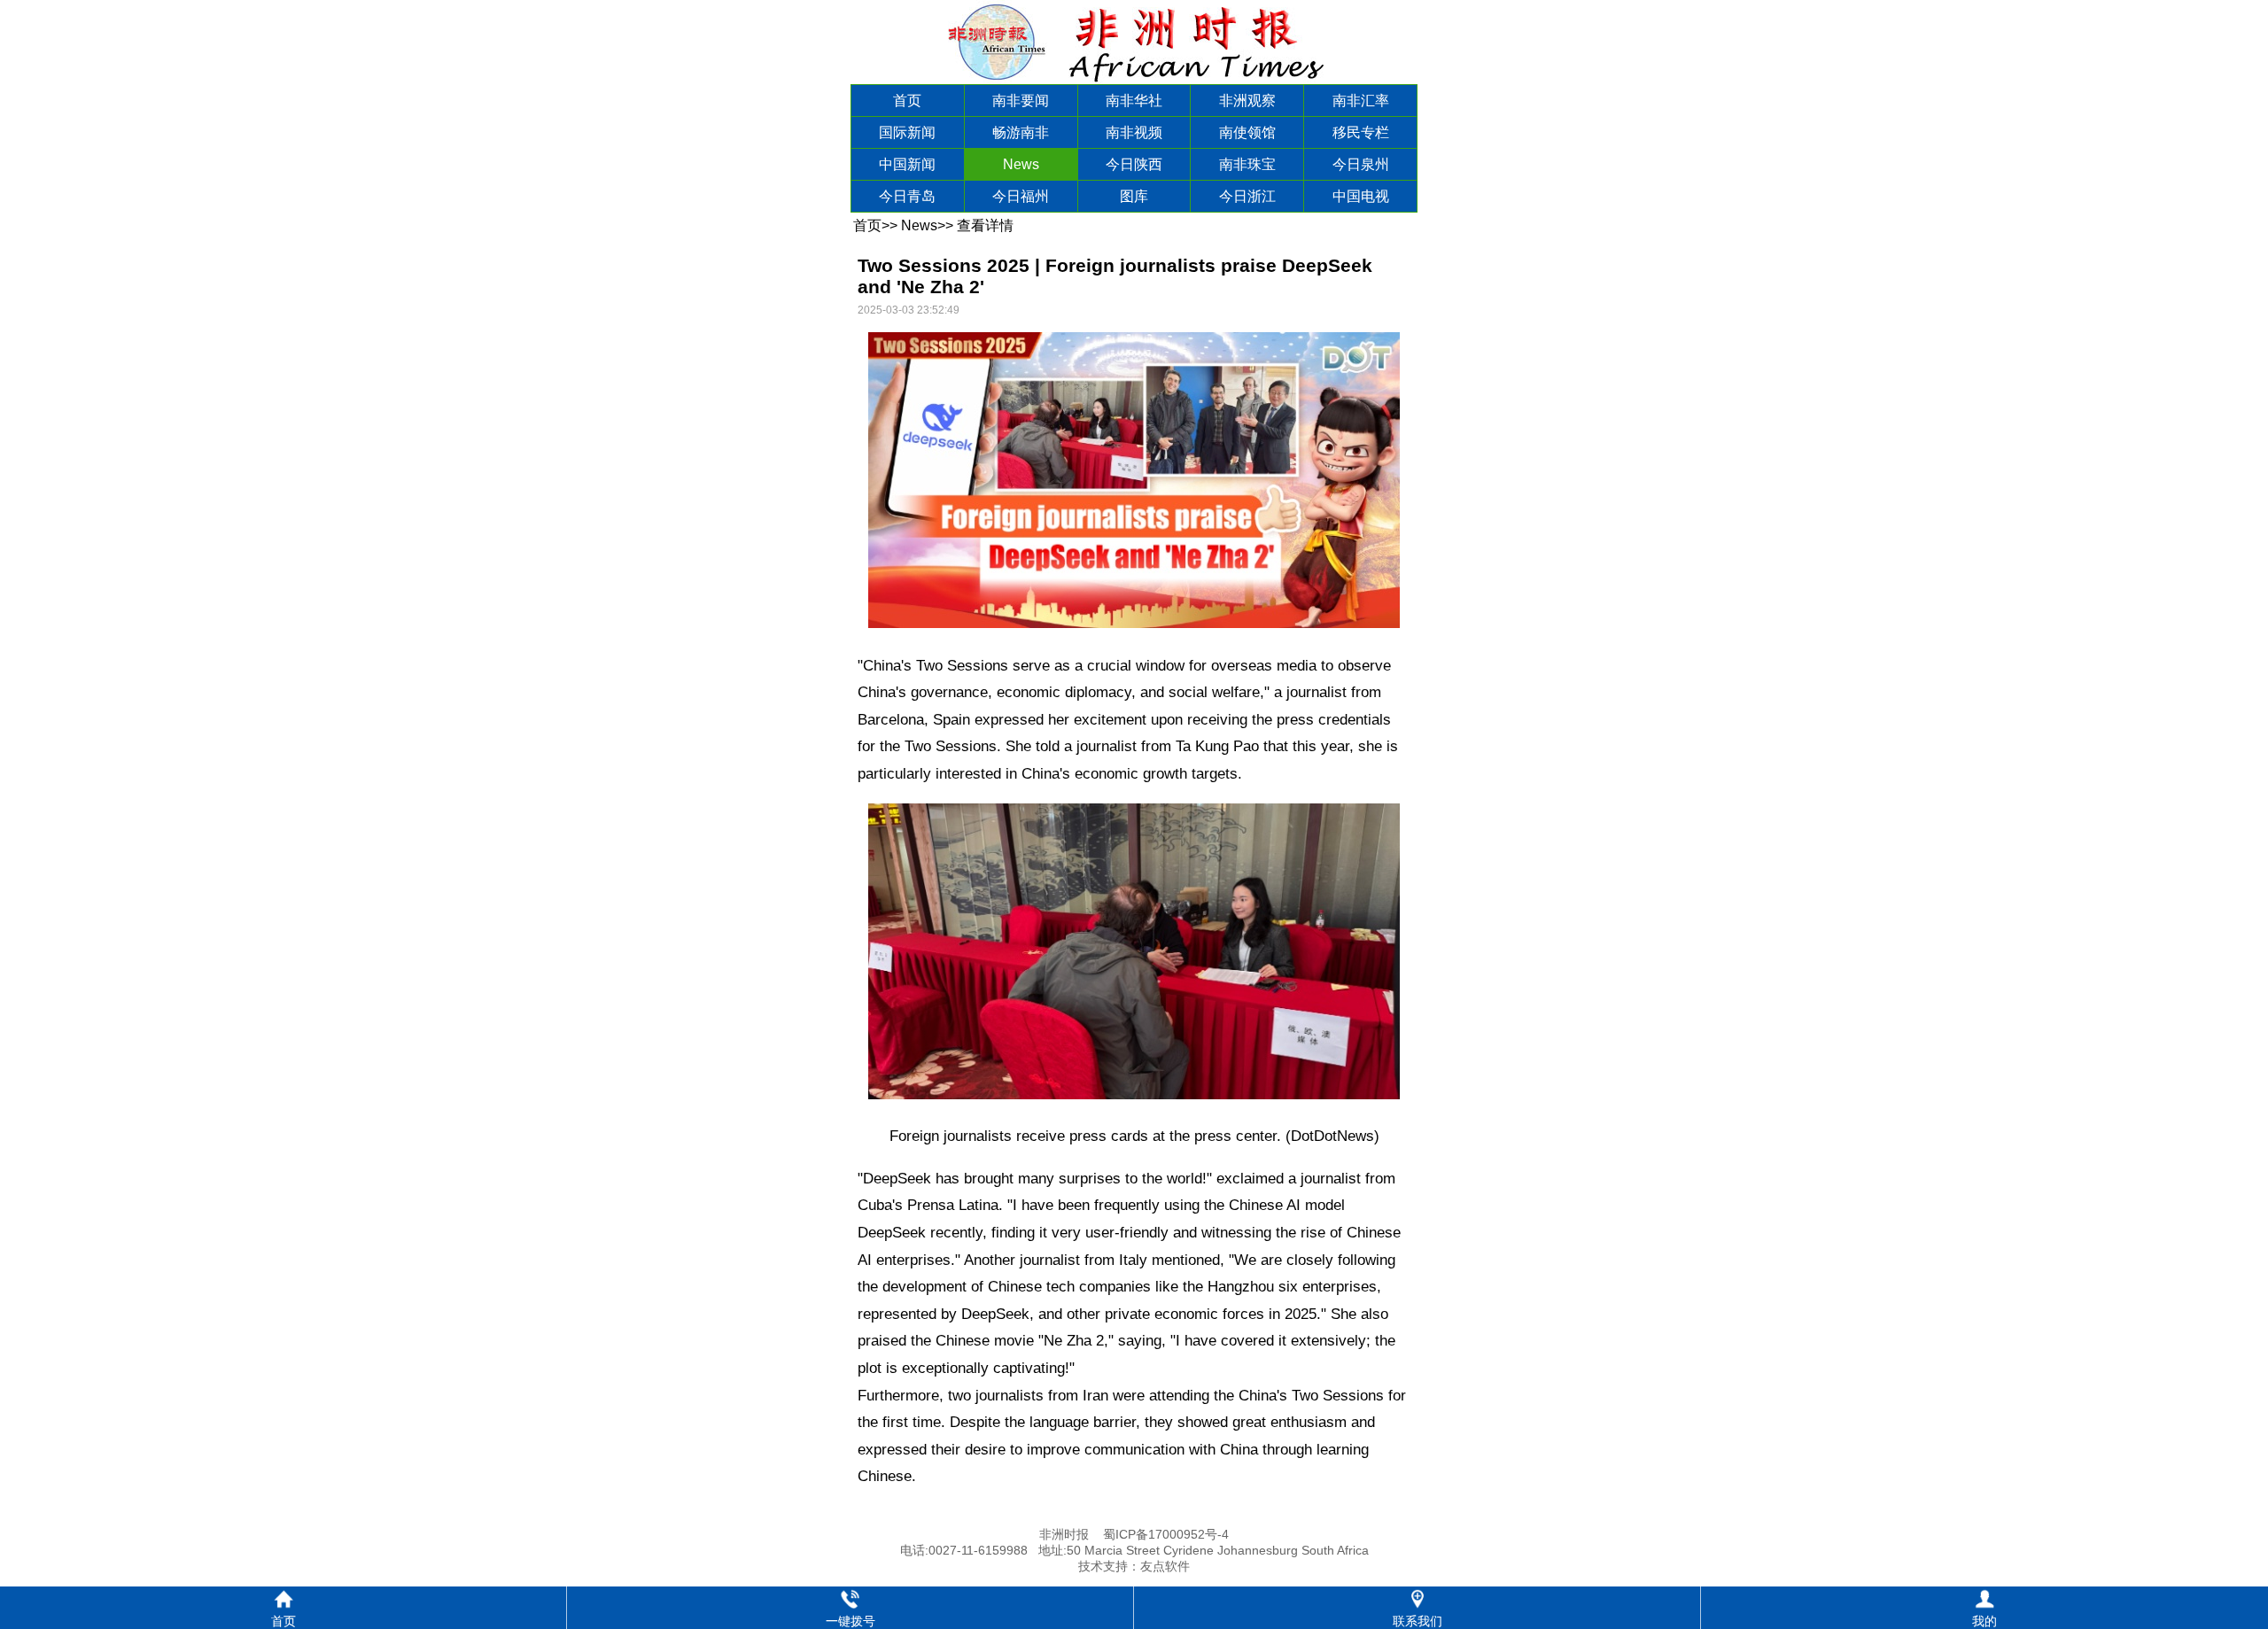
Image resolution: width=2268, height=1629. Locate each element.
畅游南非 (1021, 132)
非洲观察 (1247, 101)
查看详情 (985, 225)
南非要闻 (1021, 101)
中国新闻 (907, 164)
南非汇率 (1361, 101)
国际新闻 (907, 132)
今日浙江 (1247, 196)
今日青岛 (907, 196)
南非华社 (1134, 101)
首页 (907, 101)
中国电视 (1361, 196)
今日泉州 (1361, 164)
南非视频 (1134, 132)
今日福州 (1021, 196)
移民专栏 (1361, 132)
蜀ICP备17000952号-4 (1166, 1534)
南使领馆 (1247, 132)
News (1021, 164)
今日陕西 (1134, 164)
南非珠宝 (1247, 164)
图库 (1134, 196)
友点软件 (1165, 1566)
